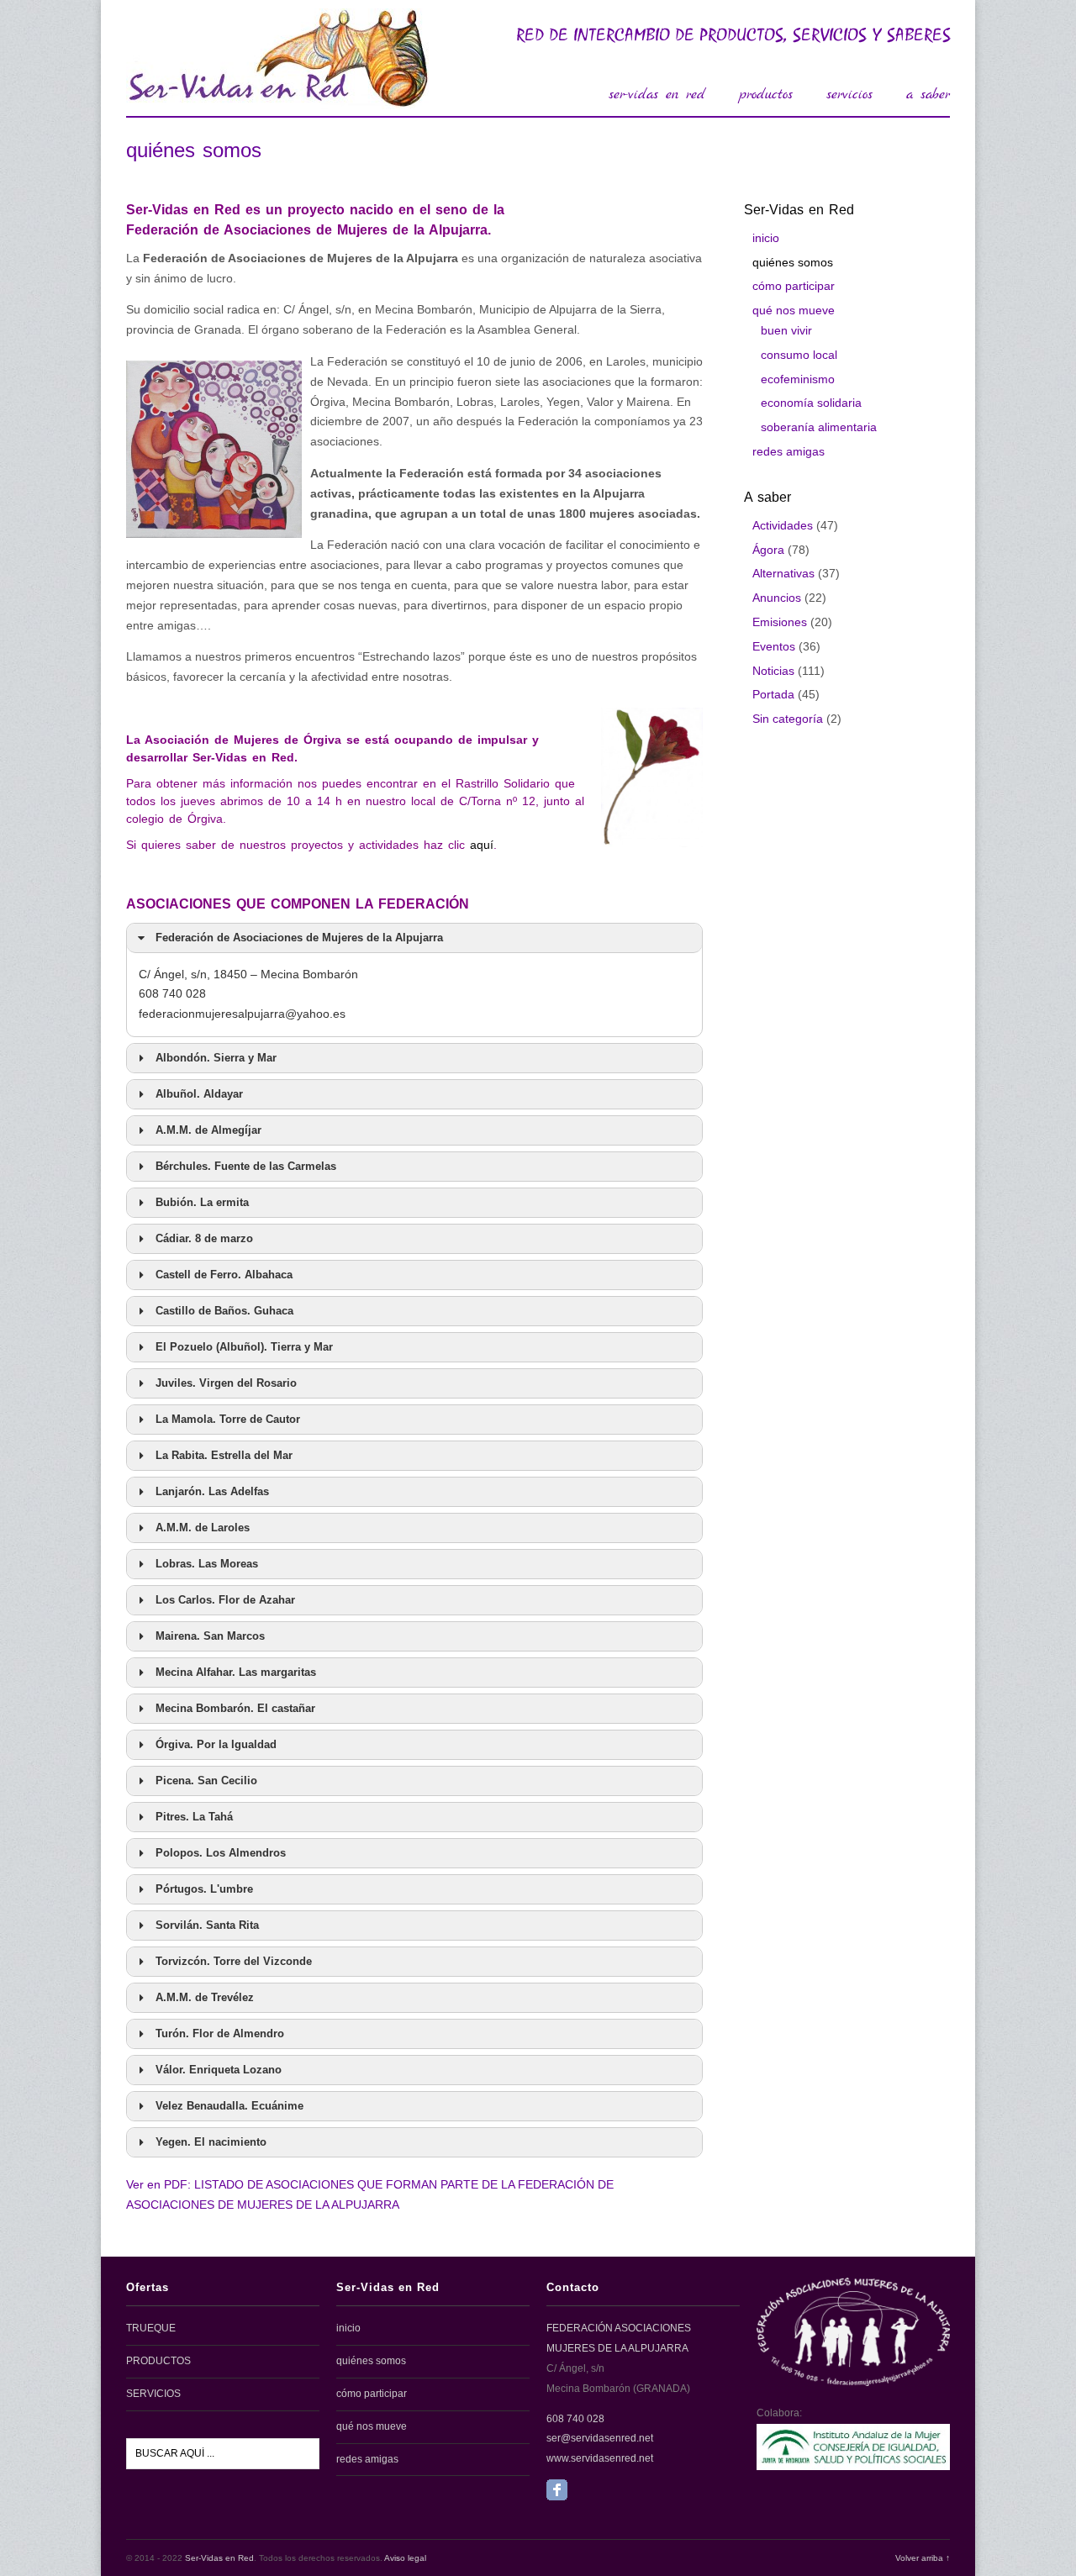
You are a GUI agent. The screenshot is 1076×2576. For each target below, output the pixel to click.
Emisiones (780, 622)
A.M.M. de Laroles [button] (203, 1528)
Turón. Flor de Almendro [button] (220, 2034)
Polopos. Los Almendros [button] (221, 1853)
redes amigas (789, 451)
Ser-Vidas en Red (219, 2558)
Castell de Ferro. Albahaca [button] (224, 1275)
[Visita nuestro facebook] (557, 2497)
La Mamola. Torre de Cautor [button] (228, 1420)
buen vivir (786, 330)
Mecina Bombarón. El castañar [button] (235, 1709)
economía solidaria (811, 403)
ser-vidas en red (657, 95)
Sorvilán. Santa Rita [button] (207, 1925)
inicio (766, 238)
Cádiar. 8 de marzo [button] (204, 1239)
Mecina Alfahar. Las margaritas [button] (236, 1673)
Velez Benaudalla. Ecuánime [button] (229, 2106)
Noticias (773, 671)
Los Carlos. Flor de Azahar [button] (225, 1600)
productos (766, 95)
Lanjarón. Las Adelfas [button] (212, 1492)
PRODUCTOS (158, 2361)
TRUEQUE (151, 2328)
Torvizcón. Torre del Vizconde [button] (234, 1962)
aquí (482, 845)
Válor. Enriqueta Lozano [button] (219, 2070)
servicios (849, 95)
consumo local (799, 355)
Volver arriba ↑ (923, 2558)
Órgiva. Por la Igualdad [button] (216, 1745)
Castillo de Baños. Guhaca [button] (224, 1311)
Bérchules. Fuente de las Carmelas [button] (246, 1167)
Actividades (783, 525)
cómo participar (794, 286)
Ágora (768, 550)
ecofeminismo (798, 379)
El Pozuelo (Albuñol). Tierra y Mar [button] (244, 1347)
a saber (928, 95)
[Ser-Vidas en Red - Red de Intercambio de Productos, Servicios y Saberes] (277, 100)
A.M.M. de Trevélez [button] (205, 1998)
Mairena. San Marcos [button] (210, 1636)
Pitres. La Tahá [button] (194, 1817)
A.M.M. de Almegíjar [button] (208, 1130)
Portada (773, 694)
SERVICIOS (153, 2394)
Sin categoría (788, 719)
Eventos (774, 646)
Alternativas (783, 573)
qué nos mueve (794, 310)
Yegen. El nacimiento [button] (211, 2142)
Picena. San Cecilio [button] (206, 1781)
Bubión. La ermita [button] (202, 1203)
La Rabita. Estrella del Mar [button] (224, 1456)
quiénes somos (793, 262)
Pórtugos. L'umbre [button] (204, 1889)
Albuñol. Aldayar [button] (199, 1094)
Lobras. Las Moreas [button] (207, 1564)
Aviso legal (405, 2558)
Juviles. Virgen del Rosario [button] (226, 1383)
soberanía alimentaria (819, 427)
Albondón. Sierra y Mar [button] (216, 1058)
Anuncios (777, 598)
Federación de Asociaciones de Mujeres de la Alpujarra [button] (299, 938)
